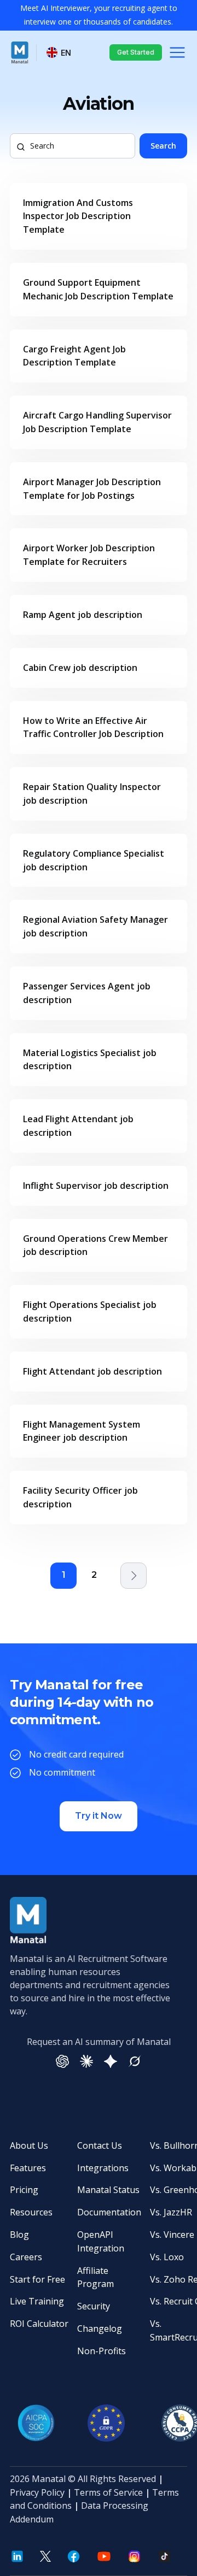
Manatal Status (108, 2190)
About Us (29, 2145)
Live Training (37, 2301)
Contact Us (100, 2145)
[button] (59, 53)
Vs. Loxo (167, 2257)
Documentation (109, 2212)
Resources (31, 2212)
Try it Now (99, 1816)
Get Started (136, 52)
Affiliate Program (95, 2277)
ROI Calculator (39, 2324)
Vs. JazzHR (171, 2212)
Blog (19, 2235)
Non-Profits (102, 2351)
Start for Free (37, 2279)
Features (28, 2168)
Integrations (103, 2168)
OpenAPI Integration (101, 2241)
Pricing (24, 2190)
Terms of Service (108, 2492)
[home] (20, 52)
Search (163, 146)
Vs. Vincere (172, 2235)
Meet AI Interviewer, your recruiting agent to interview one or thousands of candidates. (99, 15)
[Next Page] (134, 1576)
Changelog (100, 2329)
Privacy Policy (37, 2492)
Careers (26, 2257)
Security (94, 2306)
